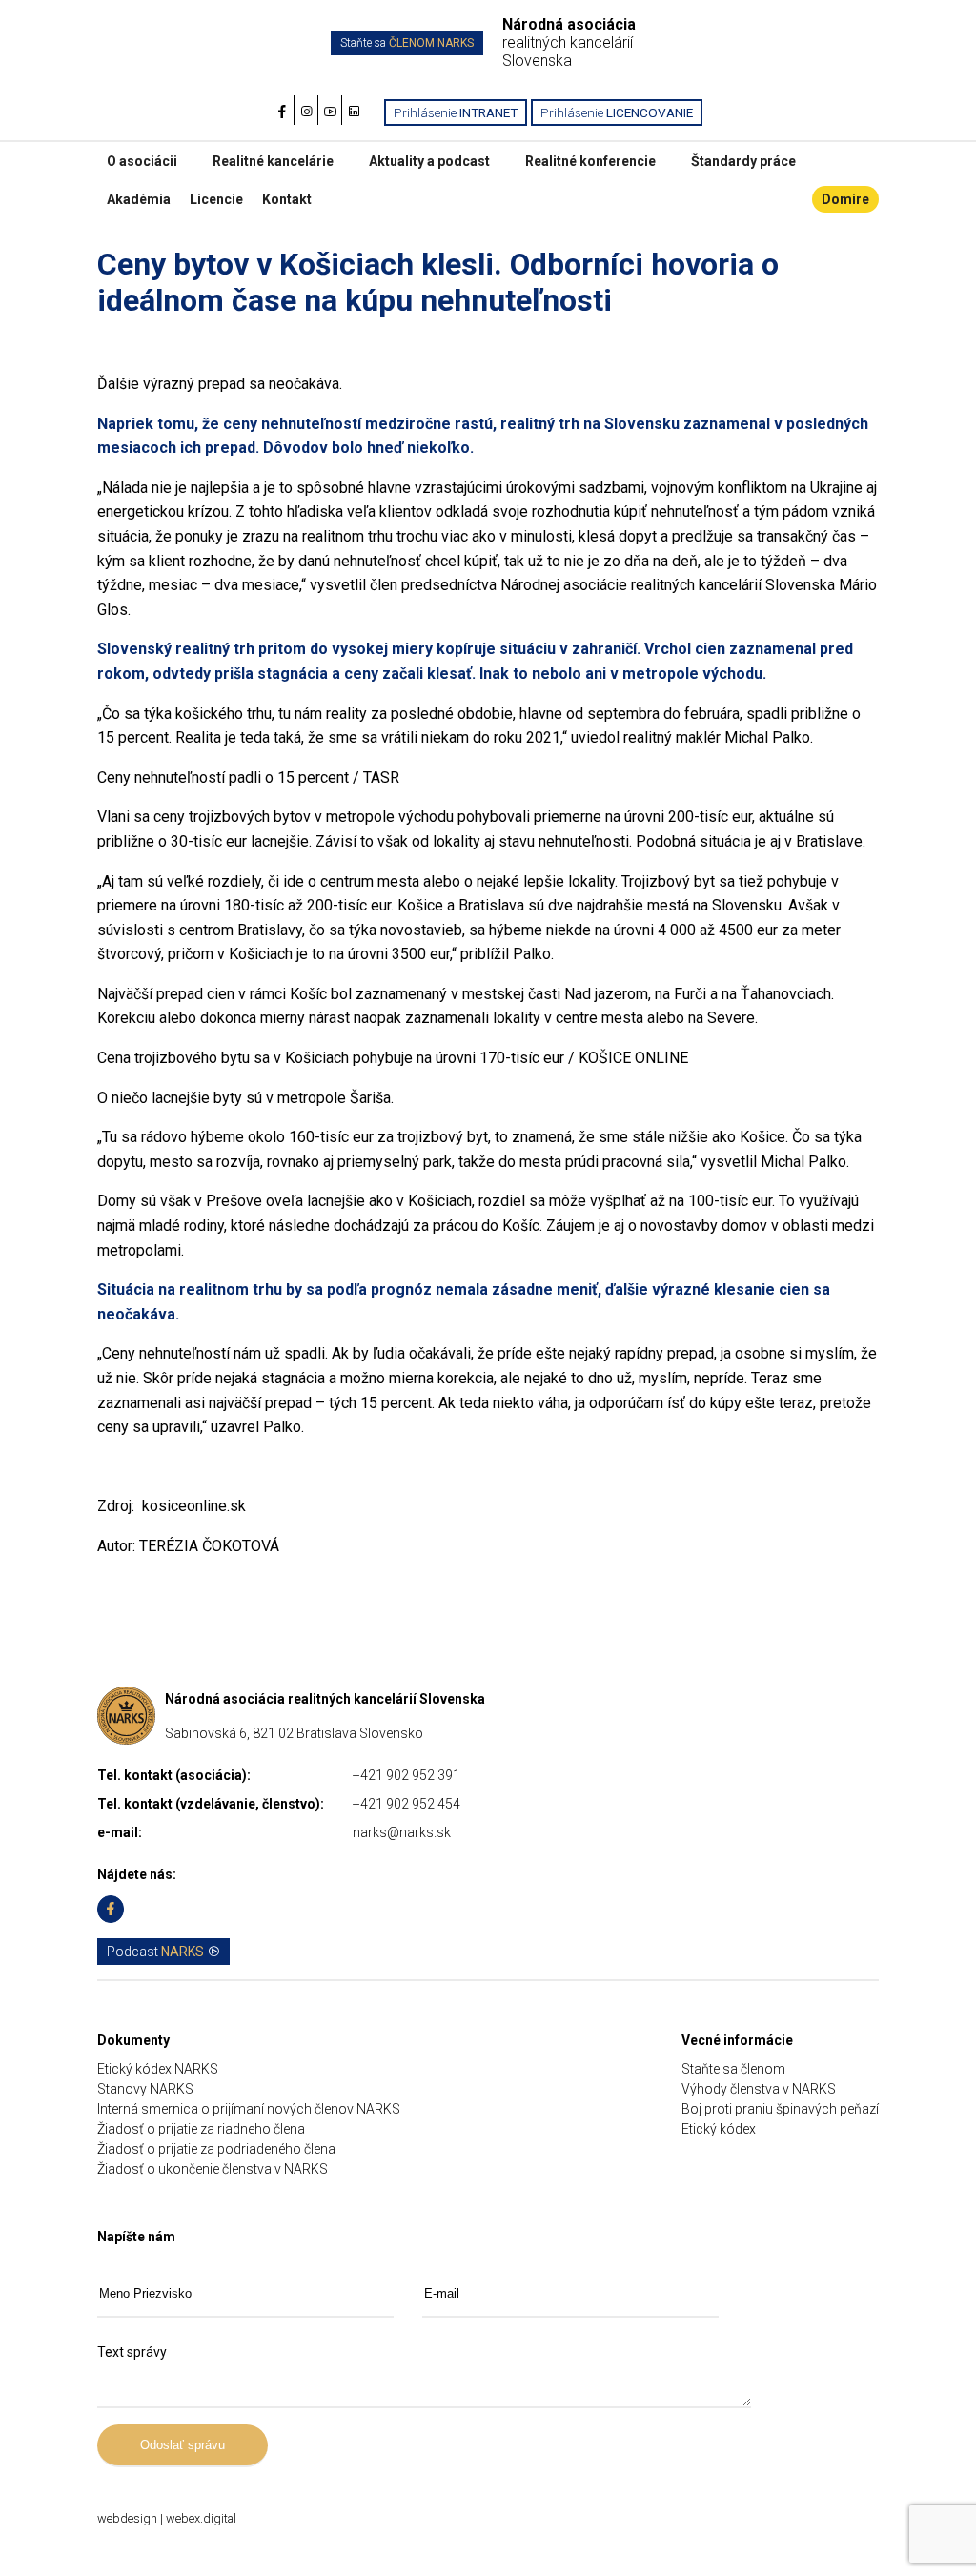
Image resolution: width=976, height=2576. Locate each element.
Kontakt (287, 199)
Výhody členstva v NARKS (759, 2089)
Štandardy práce (743, 161)
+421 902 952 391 (407, 1775)
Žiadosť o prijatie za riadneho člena (201, 2129)
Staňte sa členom (733, 2069)
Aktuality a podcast (429, 161)
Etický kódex (719, 2129)
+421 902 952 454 (407, 1804)
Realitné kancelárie (273, 161)
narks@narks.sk (402, 1832)
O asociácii (142, 161)
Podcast (155, 1952)
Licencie (216, 199)
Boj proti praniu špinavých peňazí (780, 2109)
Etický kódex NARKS (158, 2069)
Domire (845, 199)
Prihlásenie (456, 112)
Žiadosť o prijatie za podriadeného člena (216, 2149)
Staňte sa (407, 43)
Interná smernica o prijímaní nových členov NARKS (249, 2109)
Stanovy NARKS (145, 2089)
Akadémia (139, 199)
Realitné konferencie (590, 161)
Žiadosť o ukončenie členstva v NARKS (213, 2169)
